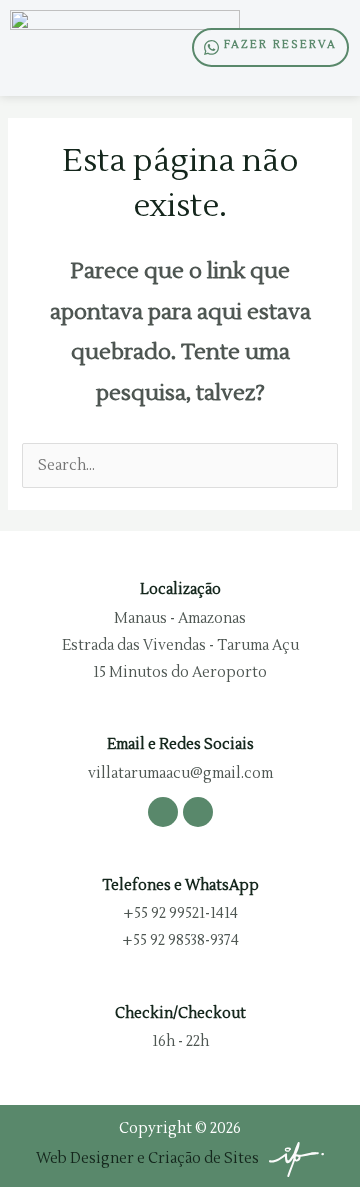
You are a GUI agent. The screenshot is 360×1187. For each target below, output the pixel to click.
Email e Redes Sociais (180, 744)
